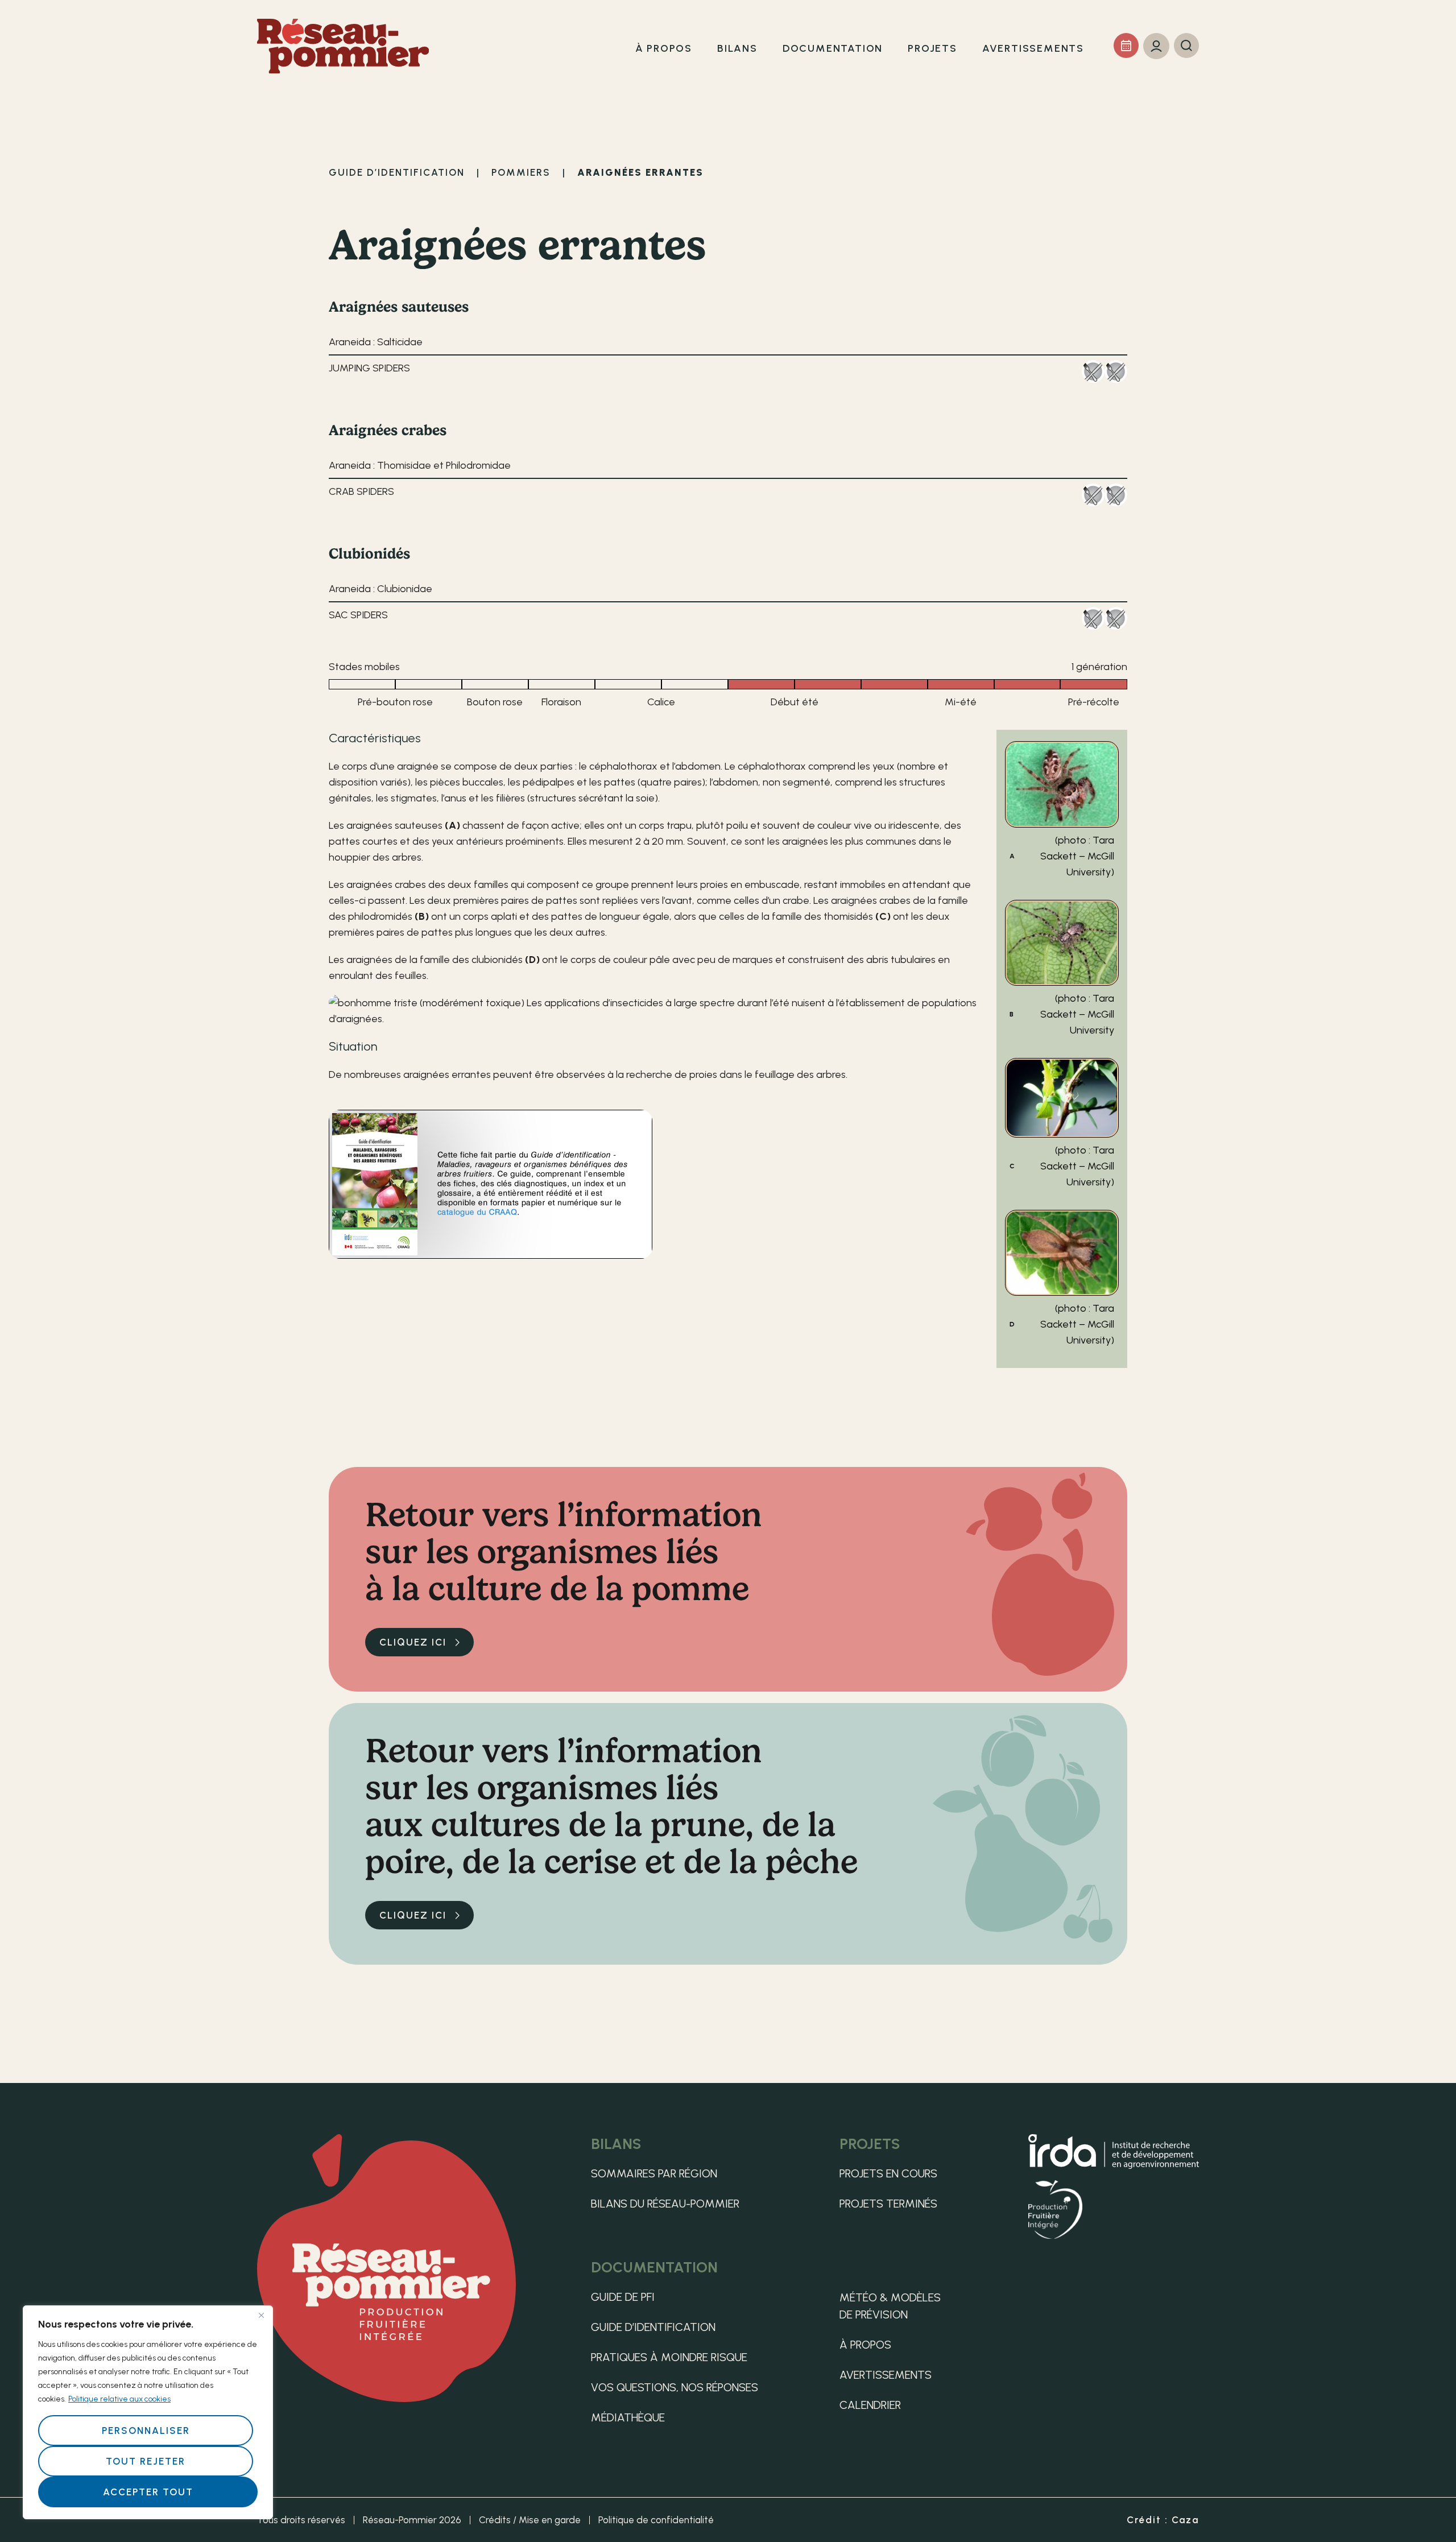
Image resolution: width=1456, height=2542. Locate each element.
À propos (865, 2345)
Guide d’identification (653, 2327)
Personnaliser (146, 2431)
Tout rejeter (146, 2461)
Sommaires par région (654, 2173)
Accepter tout (148, 2492)
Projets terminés (888, 2204)
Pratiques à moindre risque (669, 2357)
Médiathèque (628, 2417)
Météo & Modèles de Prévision (890, 2306)
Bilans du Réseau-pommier (665, 2204)
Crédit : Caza (1163, 2520)
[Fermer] (261, 2315)
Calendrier (870, 2405)
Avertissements (886, 2375)
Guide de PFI (623, 2297)
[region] (148, 2412)
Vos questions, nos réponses (675, 2387)
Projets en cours (888, 2173)
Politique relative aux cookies (119, 2399)
